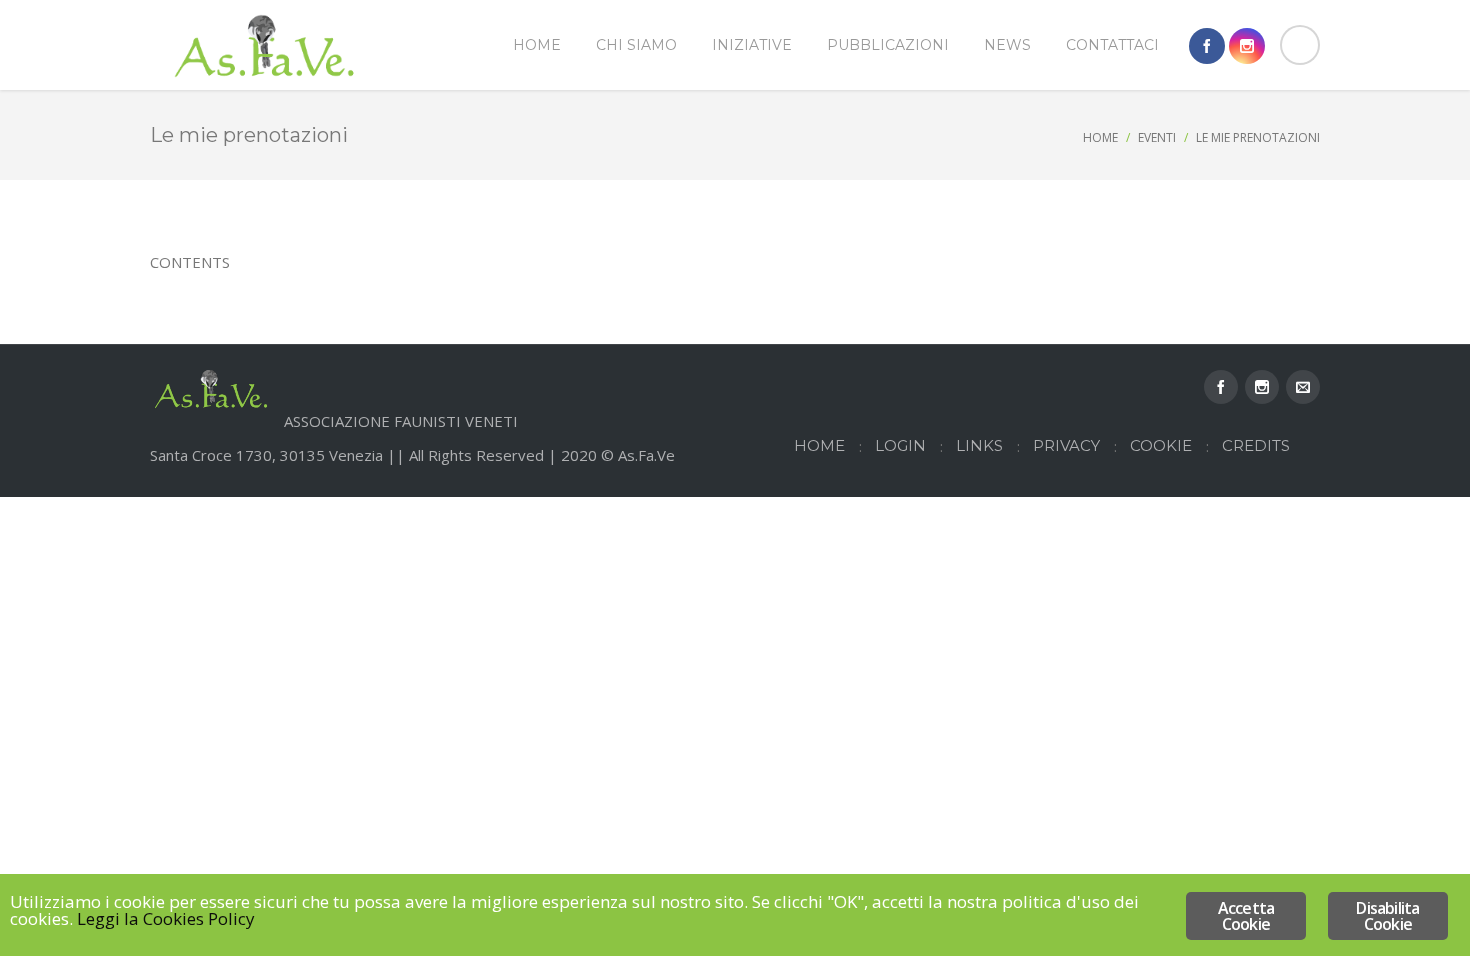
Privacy (1066, 445)
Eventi (1157, 137)
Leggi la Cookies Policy (166, 918)
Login (900, 445)
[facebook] (1207, 46)
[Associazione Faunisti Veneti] (265, 45)
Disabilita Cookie (1387, 916)
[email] (1303, 387)
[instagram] (1247, 46)
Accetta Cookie (1246, 916)
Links (979, 445)
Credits (1256, 445)
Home (1100, 137)
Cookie (1161, 445)
